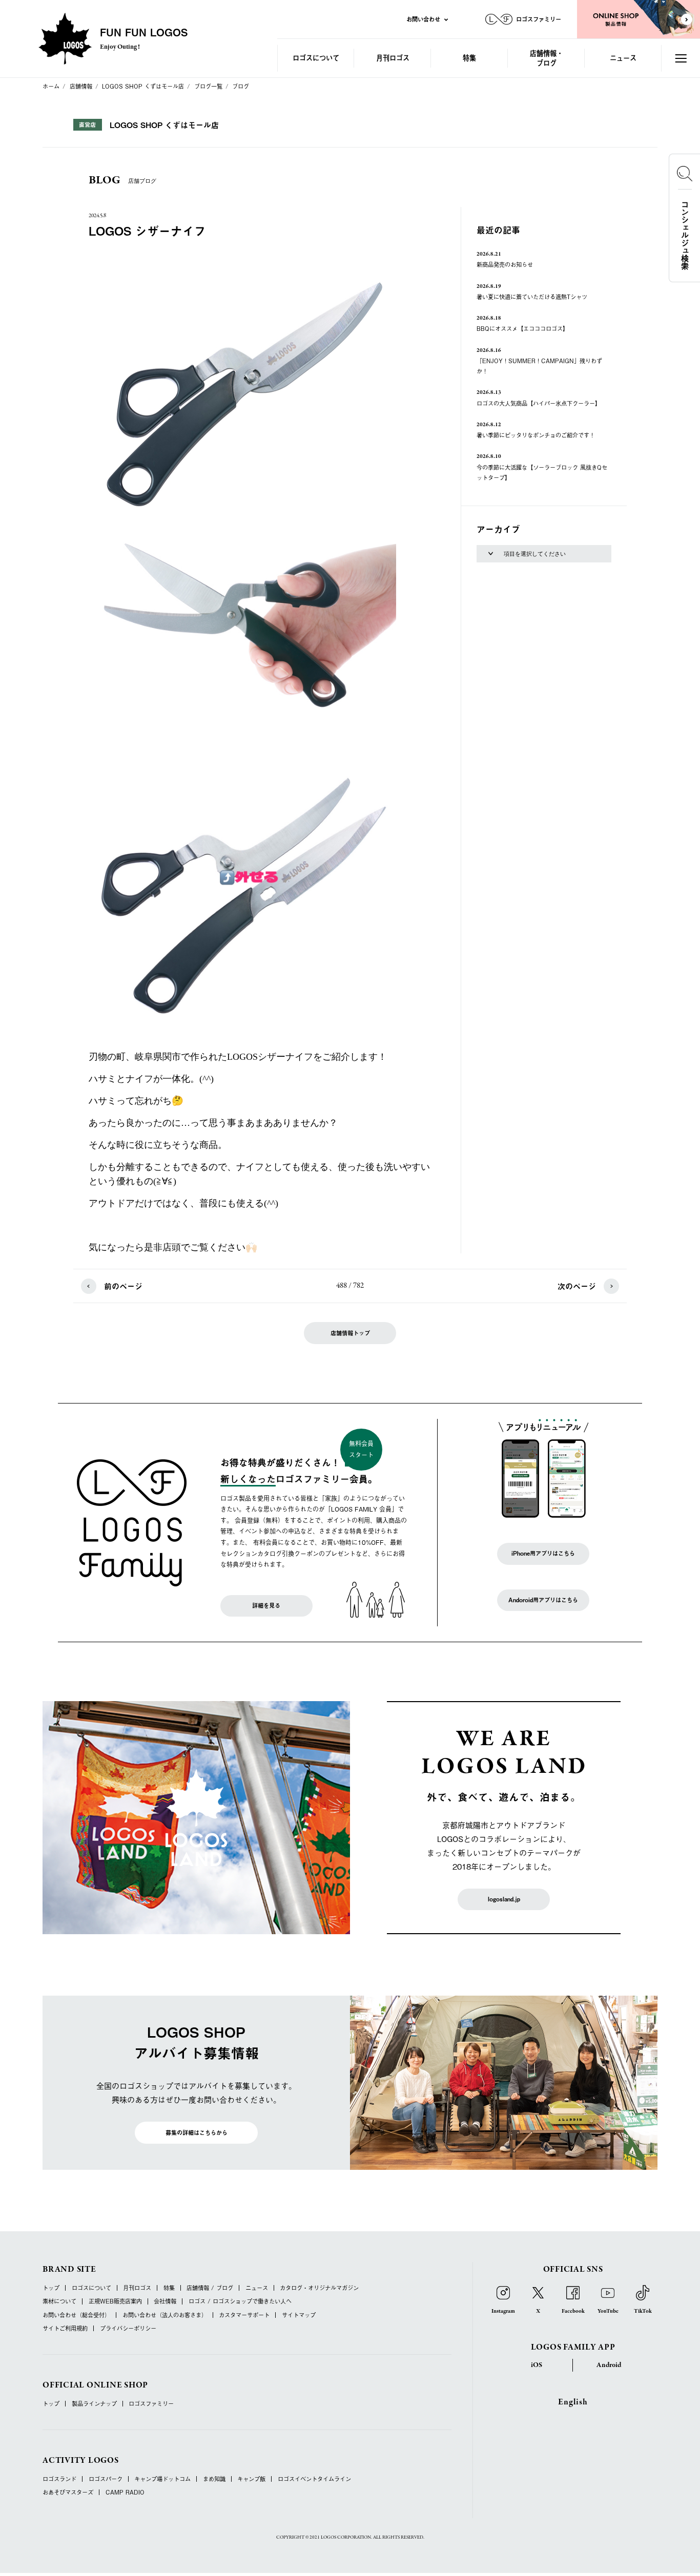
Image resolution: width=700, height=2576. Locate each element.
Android (609, 2365)
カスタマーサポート (244, 2315)
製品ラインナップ (94, 2404)
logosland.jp (504, 1899)
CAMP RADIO (125, 2492)
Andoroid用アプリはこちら (543, 1600)
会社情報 (165, 2301)
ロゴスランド (59, 2479)
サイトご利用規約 (65, 2328)
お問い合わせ (423, 19)
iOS (537, 2365)
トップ (51, 2288)
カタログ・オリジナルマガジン (319, 2288)
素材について (59, 2301)
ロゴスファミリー (151, 2404)
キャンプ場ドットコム (162, 2479)
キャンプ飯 (251, 2479)
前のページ (123, 1286)
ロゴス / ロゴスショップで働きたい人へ (240, 2301)
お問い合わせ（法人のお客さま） (165, 2315)
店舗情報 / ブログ (210, 2288)
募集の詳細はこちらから (197, 2133)
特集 (469, 58)
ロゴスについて (316, 58)
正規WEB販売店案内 (115, 2301)
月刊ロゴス (393, 58)
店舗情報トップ (350, 1333)
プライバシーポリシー (128, 2328)
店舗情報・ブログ (547, 58)
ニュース (623, 58)
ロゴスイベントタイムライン (314, 2479)
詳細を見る (266, 1606)
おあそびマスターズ (68, 2492)
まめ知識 (214, 2479)
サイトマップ (299, 2315)
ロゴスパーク (106, 2479)
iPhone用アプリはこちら (543, 1553)
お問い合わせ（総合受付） (76, 2315)
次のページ (577, 1286)
